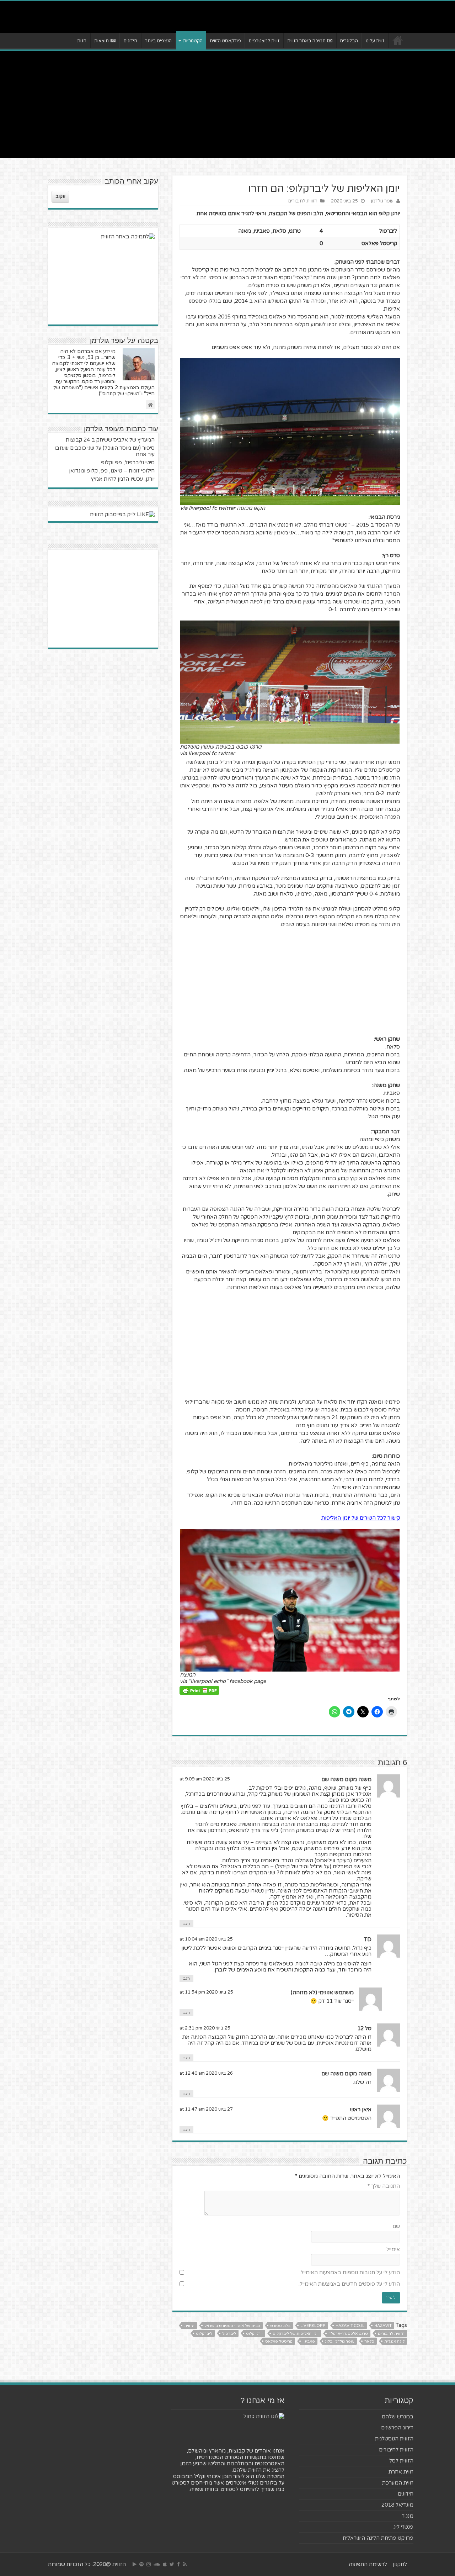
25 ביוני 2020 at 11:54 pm (206, 1992)
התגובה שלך (384, 2186)
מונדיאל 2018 (397, 2505)
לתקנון (400, 2564)
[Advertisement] (227, 105)
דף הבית (398, 40)
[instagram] (149, 2564)
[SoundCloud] (157, 2564)
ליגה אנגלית (394, 2341)
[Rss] (185, 2564)
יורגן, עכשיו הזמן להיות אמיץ (123, 479)
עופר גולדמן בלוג (340, 2341)
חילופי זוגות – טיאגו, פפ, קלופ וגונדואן (112, 471)
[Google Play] (135, 2564)
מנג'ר (408, 2516)
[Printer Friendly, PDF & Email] (199, 1690)
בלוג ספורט (280, 2326)
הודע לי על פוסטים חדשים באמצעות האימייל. (349, 2284)
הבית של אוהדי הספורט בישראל (232, 2326)
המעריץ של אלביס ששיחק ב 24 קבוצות (110, 440)
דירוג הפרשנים (397, 2428)
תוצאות (101, 41)
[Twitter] (172, 2564)
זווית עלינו (375, 41)
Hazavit (383, 2326)
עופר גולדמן (382, 201)
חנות (82, 41)
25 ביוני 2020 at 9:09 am (205, 1779)
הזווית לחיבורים (303, 201)
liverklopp (313, 2326)
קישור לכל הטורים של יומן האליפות (361, 1518)
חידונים (130, 41)
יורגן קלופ (254, 2334)
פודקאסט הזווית (225, 41)
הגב (186, 1924)
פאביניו (309, 2341)
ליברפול (229, 2334)
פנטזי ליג (403, 2527)
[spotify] (141, 2564)
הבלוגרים (349, 41)
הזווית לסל (401, 2461)
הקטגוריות (193, 41)
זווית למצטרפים (264, 41)
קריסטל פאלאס (279, 2341)
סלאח (369, 2341)
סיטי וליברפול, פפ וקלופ (128, 463)
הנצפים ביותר (158, 41)
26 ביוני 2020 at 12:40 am (206, 2073)
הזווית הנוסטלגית (394, 2439)
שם (396, 2226)
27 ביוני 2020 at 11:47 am (206, 2109)
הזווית (189, 2326)
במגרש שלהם (398, 2417)
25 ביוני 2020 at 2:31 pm (205, 2028)
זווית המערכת (398, 2483)
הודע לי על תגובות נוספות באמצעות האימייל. (350, 2273)
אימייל (393, 2249)
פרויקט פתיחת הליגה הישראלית (378, 2538)
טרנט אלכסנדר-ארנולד (348, 2334)
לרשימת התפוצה (368, 2564)
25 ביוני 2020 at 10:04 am (206, 1939)
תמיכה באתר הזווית (306, 41)
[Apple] (165, 2564)
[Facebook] (178, 2564)
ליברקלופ (204, 2334)
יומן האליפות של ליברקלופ (296, 2334)
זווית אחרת (401, 2472)
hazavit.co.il (350, 2326)
